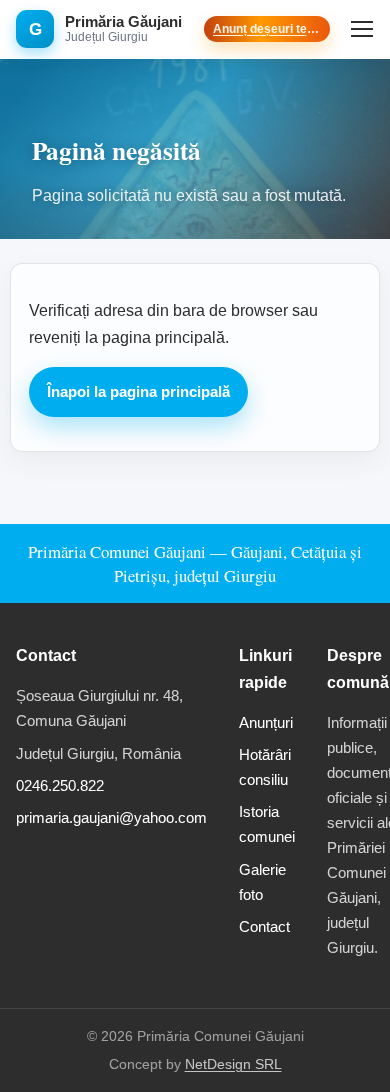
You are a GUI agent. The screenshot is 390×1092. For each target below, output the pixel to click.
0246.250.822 (60, 785)
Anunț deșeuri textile (267, 29)
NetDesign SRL (233, 1064)
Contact (264, 926)
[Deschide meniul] (362, 29)
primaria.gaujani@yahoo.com (111, 817)
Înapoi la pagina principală (138, 392)
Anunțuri (266, 722)
